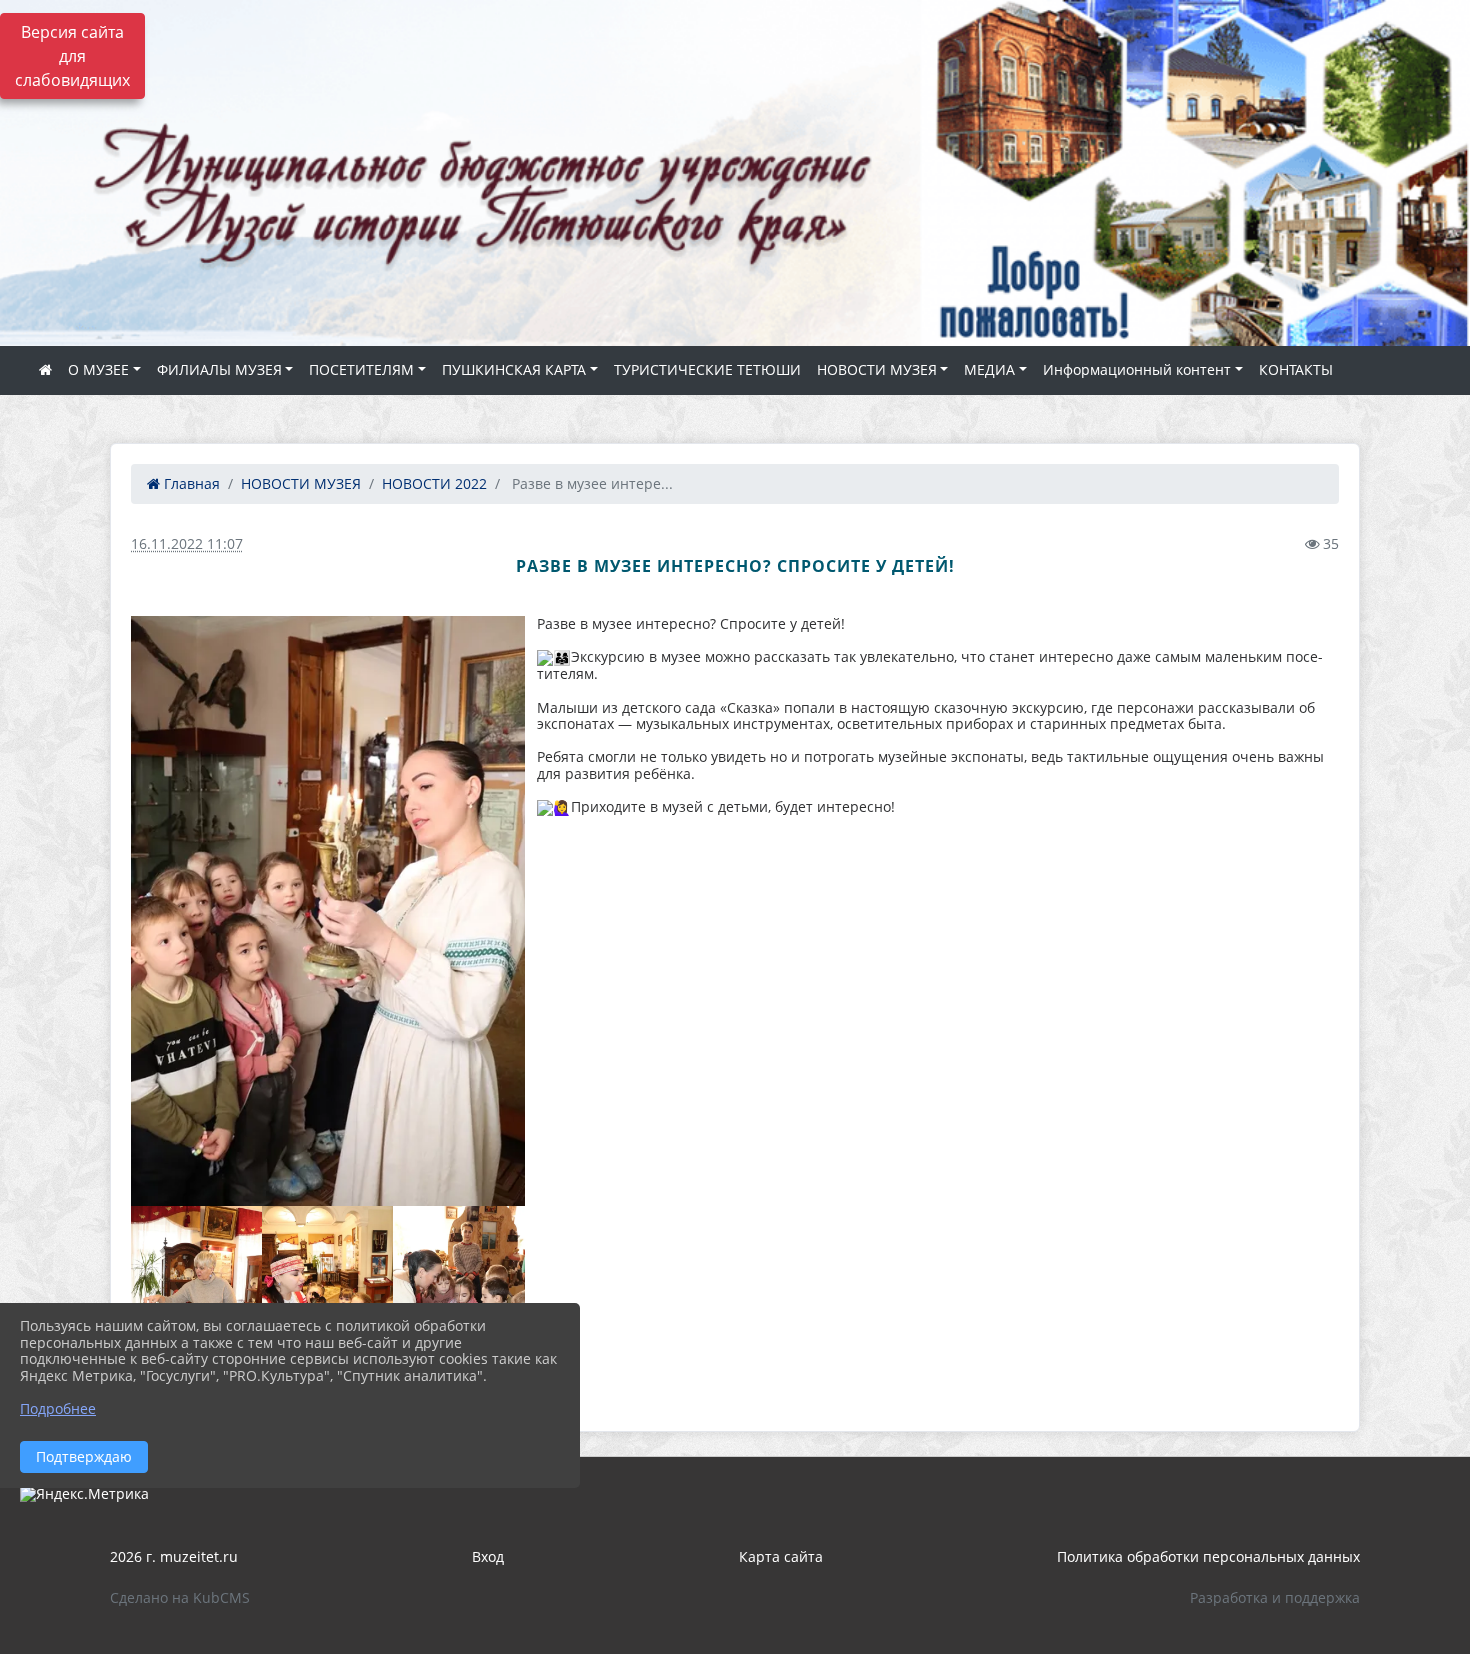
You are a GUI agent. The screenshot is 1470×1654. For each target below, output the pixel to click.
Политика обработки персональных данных (1208, 1556)
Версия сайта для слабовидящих (72, 56)
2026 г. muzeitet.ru (174, 1556)
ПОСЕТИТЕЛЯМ (361, 369)
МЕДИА (989, 369)
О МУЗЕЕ (98, 369)
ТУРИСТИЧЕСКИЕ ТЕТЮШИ (707, 369)
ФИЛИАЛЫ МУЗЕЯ (219, 369)
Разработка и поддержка (1275, 1597)
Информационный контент (1137, 369)
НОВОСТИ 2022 (434, 483)
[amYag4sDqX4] (328, 911)
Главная (190, 483)
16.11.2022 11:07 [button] (187, 543)
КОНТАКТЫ (1296, 369)
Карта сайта (781, 1556)
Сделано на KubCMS (180, 1597)
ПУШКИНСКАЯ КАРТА (514, 369)
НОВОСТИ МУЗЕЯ (877, 369)
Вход (488, 1556)
